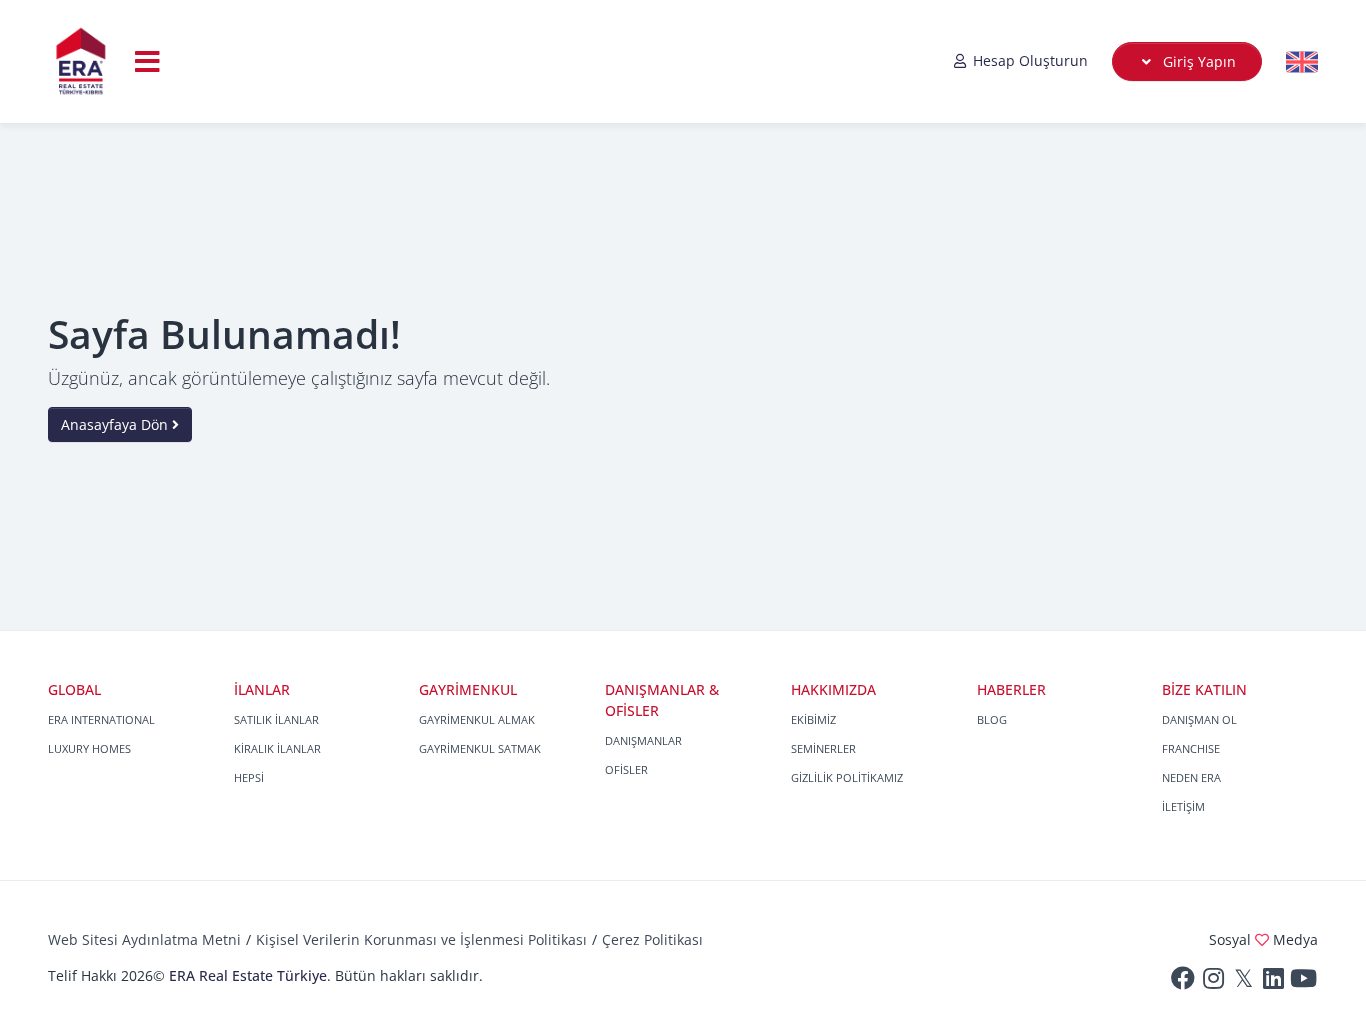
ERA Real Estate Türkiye (248, 975)
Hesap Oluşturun (1028, 60)
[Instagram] (1213, 982)
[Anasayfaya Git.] (81, 61)
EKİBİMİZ (813, 719)
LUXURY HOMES (89, 748)
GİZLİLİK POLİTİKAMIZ (847, 777)
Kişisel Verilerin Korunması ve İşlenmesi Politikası (421, 939)
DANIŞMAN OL (1199, 719)
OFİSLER (626, 769)
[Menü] (147, 61)
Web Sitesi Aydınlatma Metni (144, 939)
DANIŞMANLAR (643, 740)
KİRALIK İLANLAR (277, 748)
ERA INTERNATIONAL (101, 719)
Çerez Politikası (652, 939)
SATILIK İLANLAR (276, 719)
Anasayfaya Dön (116, 424)
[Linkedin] (1273, 982)
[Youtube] (1303, 982)
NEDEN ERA (1191, 777)
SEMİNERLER (823, 748)
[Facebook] (1183, 982)
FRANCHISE (1191, 748)
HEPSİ (249, 777)
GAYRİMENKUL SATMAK (480, 748)
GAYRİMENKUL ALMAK (477, 719)
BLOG (992, 719)
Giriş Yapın (1197, 61)
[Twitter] (1243, 982)
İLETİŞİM (1183, 806)
